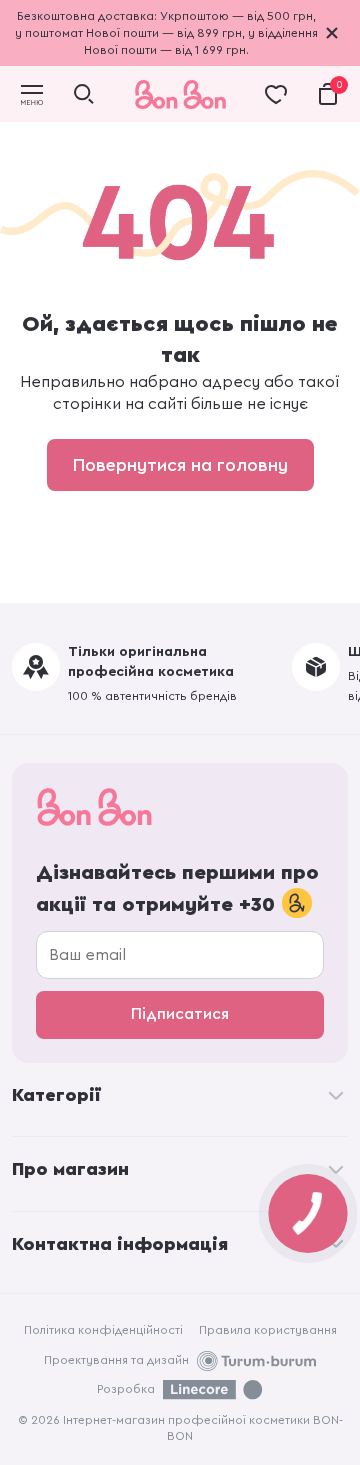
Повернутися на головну (180, 465)
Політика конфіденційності (103, 1330)
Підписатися (180, 1014)
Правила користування (268, 1330)
